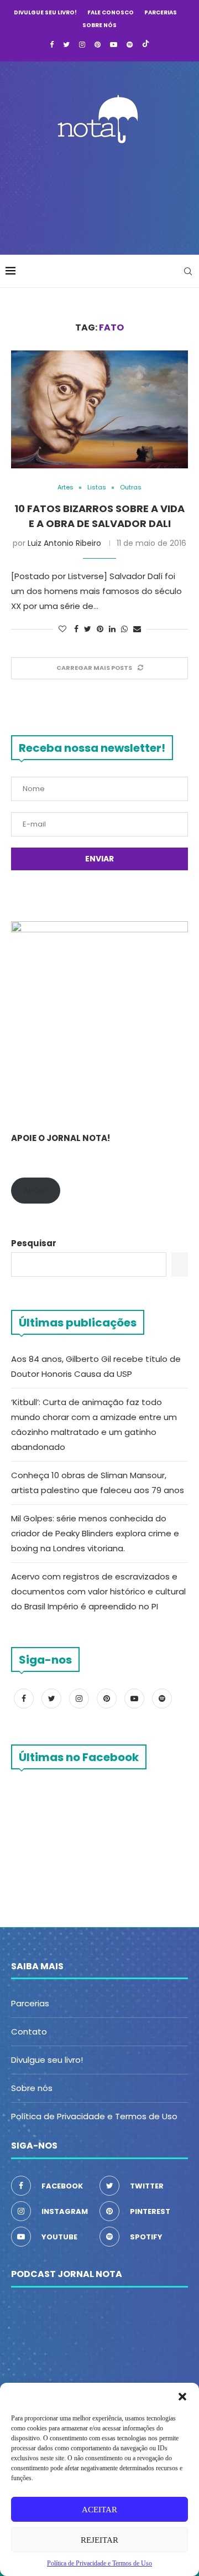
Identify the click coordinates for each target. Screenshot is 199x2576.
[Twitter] (66, 45)
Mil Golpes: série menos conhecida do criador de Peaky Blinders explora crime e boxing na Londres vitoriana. (95, 1533)
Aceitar (99, 2510)
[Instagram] (82, 45)
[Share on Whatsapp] (124, 629)
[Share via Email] (137, 629)
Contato (29, 2032)
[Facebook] (52, 45)
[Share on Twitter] (88, 629)
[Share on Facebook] (76, 629)
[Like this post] (62, 629)
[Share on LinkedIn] (112, 629)
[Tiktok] (146, 45)
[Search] (188, 271)
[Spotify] (130, 45)
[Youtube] (114, 45)
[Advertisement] (102, 196)
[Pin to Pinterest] (100, 629)
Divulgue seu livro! (45, 12)
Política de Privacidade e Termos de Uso (94, 2116)
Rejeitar (99, 2540)
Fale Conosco (111, 12)
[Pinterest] (98, 45)
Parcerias (161, 12)
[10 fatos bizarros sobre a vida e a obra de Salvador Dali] (99, 409)
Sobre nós (99, 25)
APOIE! (36, 1191)
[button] (182, 2397)
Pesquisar (34, 1243)
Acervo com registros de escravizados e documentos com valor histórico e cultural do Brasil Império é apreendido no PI (98, 1591)
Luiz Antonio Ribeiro (64, 543)
